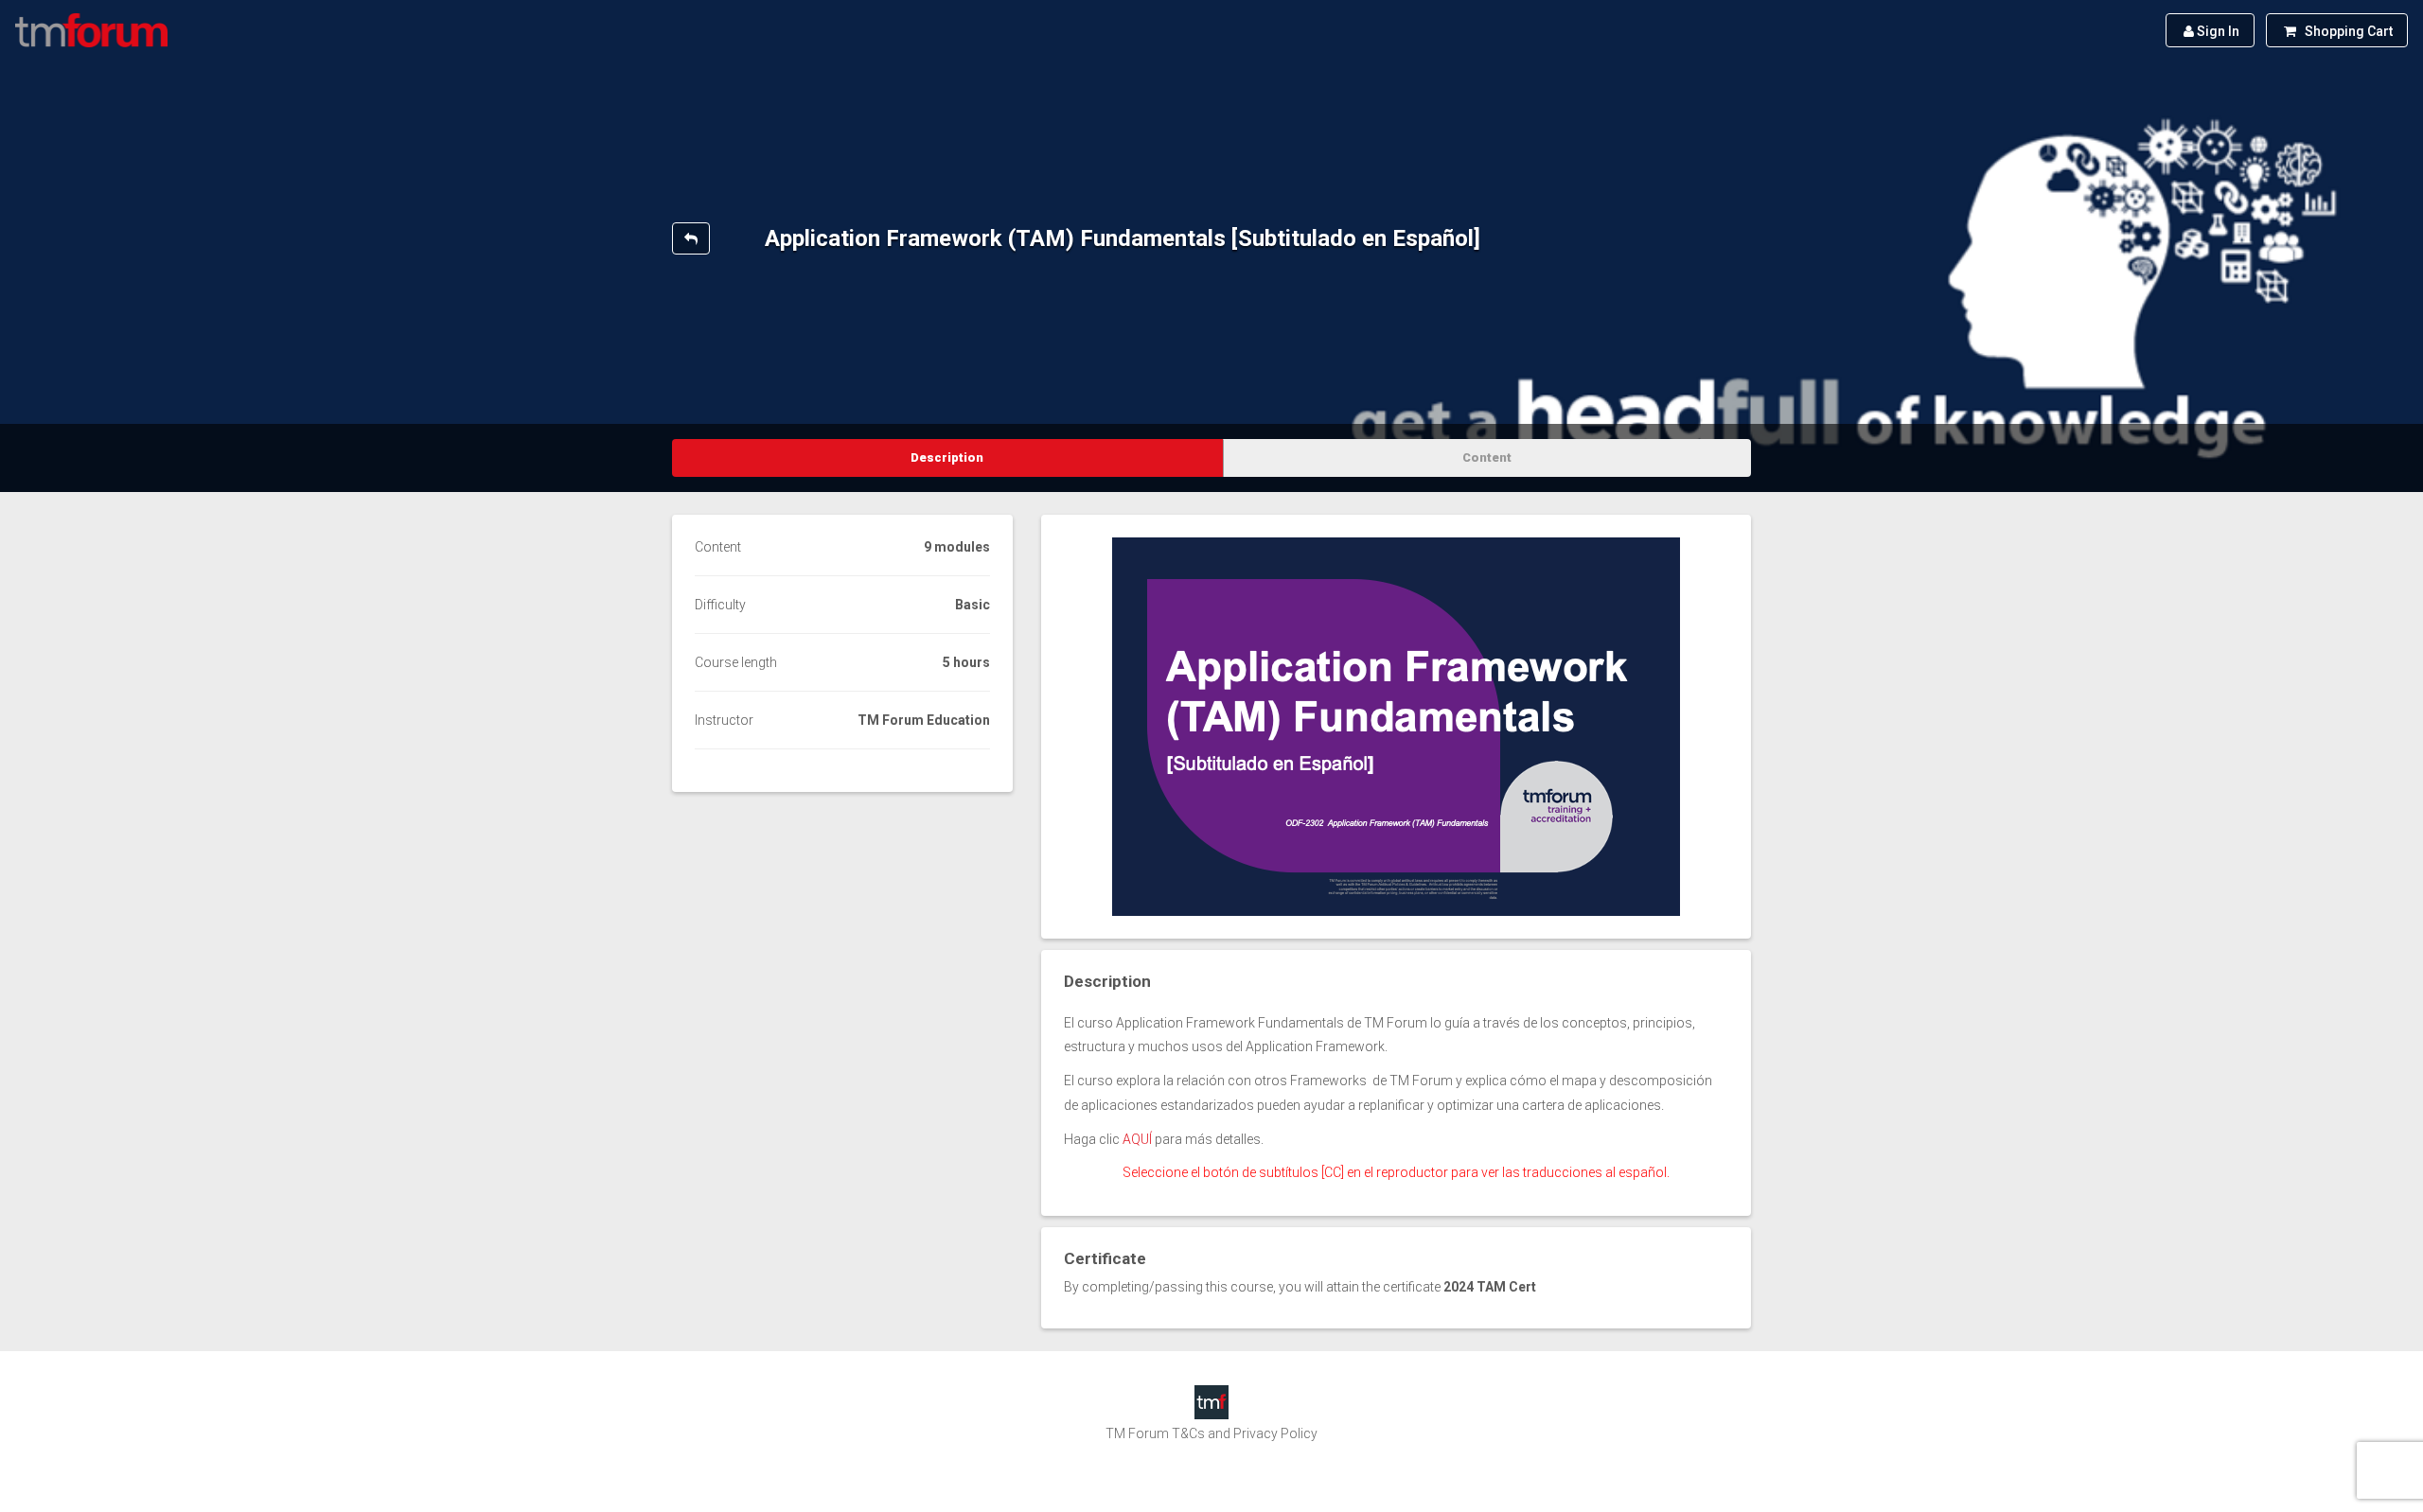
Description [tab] (947, 457)
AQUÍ (1137, 1139)
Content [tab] (1487, 457)
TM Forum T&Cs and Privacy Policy (1211, 1433)
